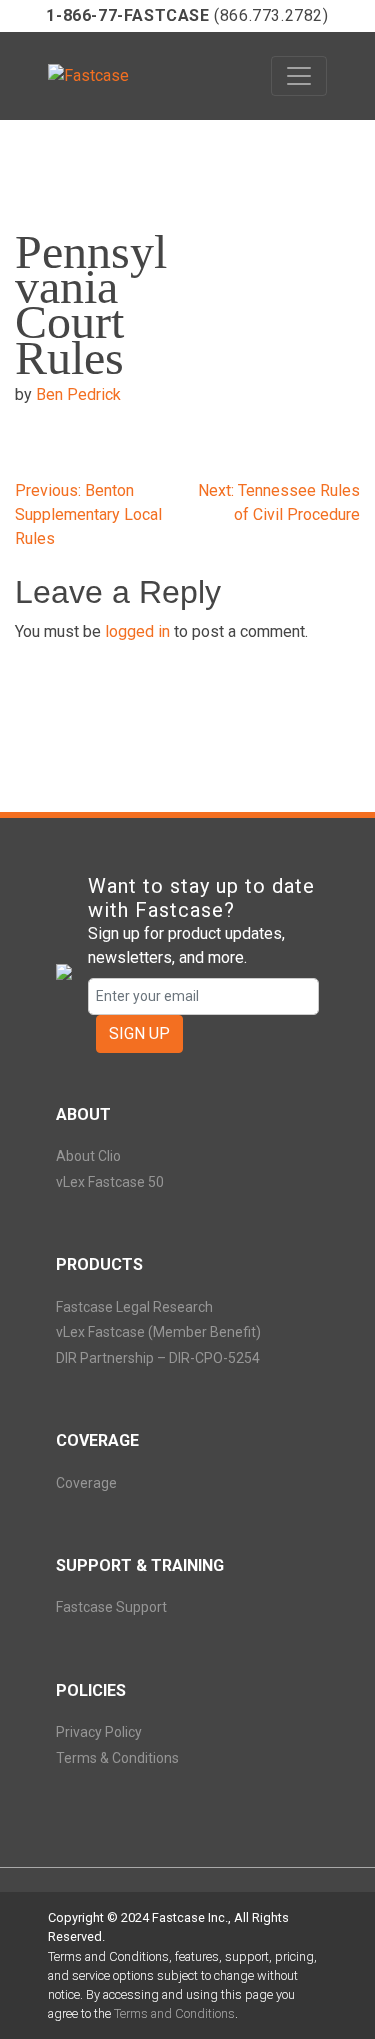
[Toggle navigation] (299, 76)
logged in (137, 631)
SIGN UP (139, 1033)
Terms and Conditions (174, 2013)
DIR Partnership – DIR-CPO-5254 (158, 1358)
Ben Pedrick (78, 394)
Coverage (86, 1483)
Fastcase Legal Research (134, 1307)
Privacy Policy (99, 1732)
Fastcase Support (111, 1607)
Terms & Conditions (117, 1758)
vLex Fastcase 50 (110, 1182)
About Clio (88, 1156)
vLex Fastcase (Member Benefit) (158, 1332)
